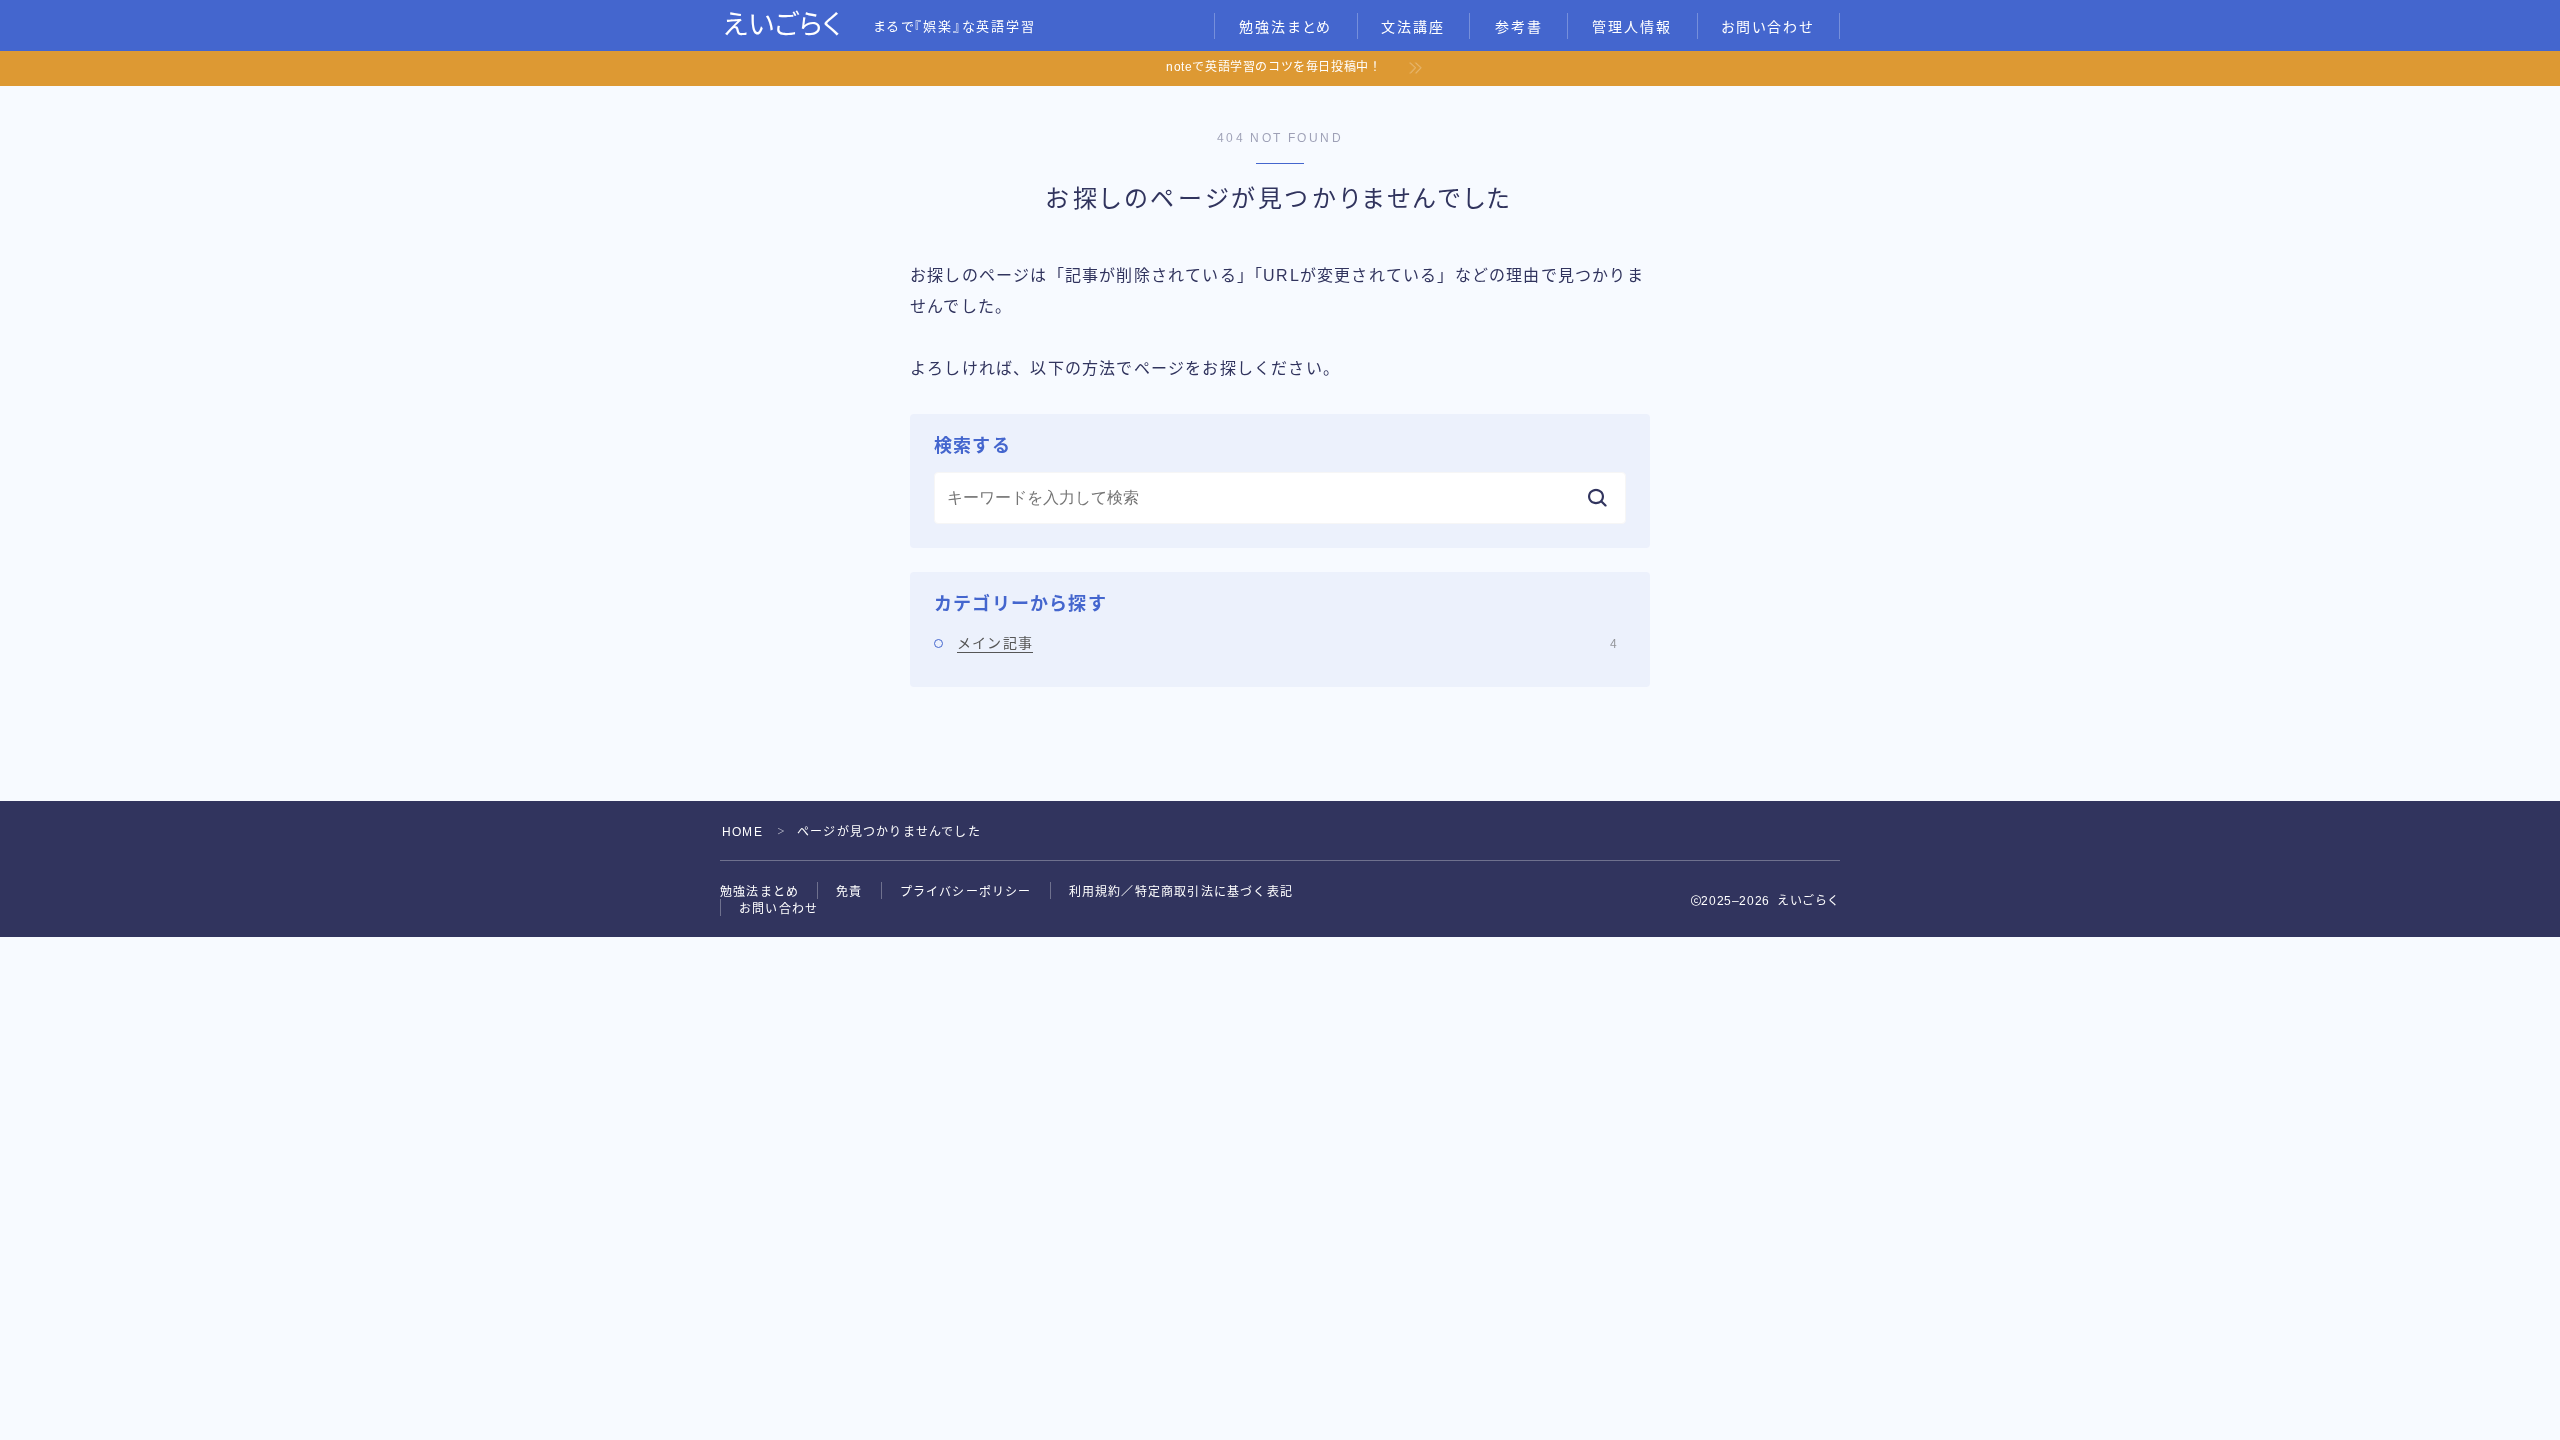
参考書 (1519, 27)
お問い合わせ (1768, 27)
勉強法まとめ (1286, 27)
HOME (742, 832)
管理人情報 (1632, 27)
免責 (849, 892)
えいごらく (783, 25)
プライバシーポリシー (966, 892)
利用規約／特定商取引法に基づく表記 (1181, 892)
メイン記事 (1287, 643)
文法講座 (1413, 27)
